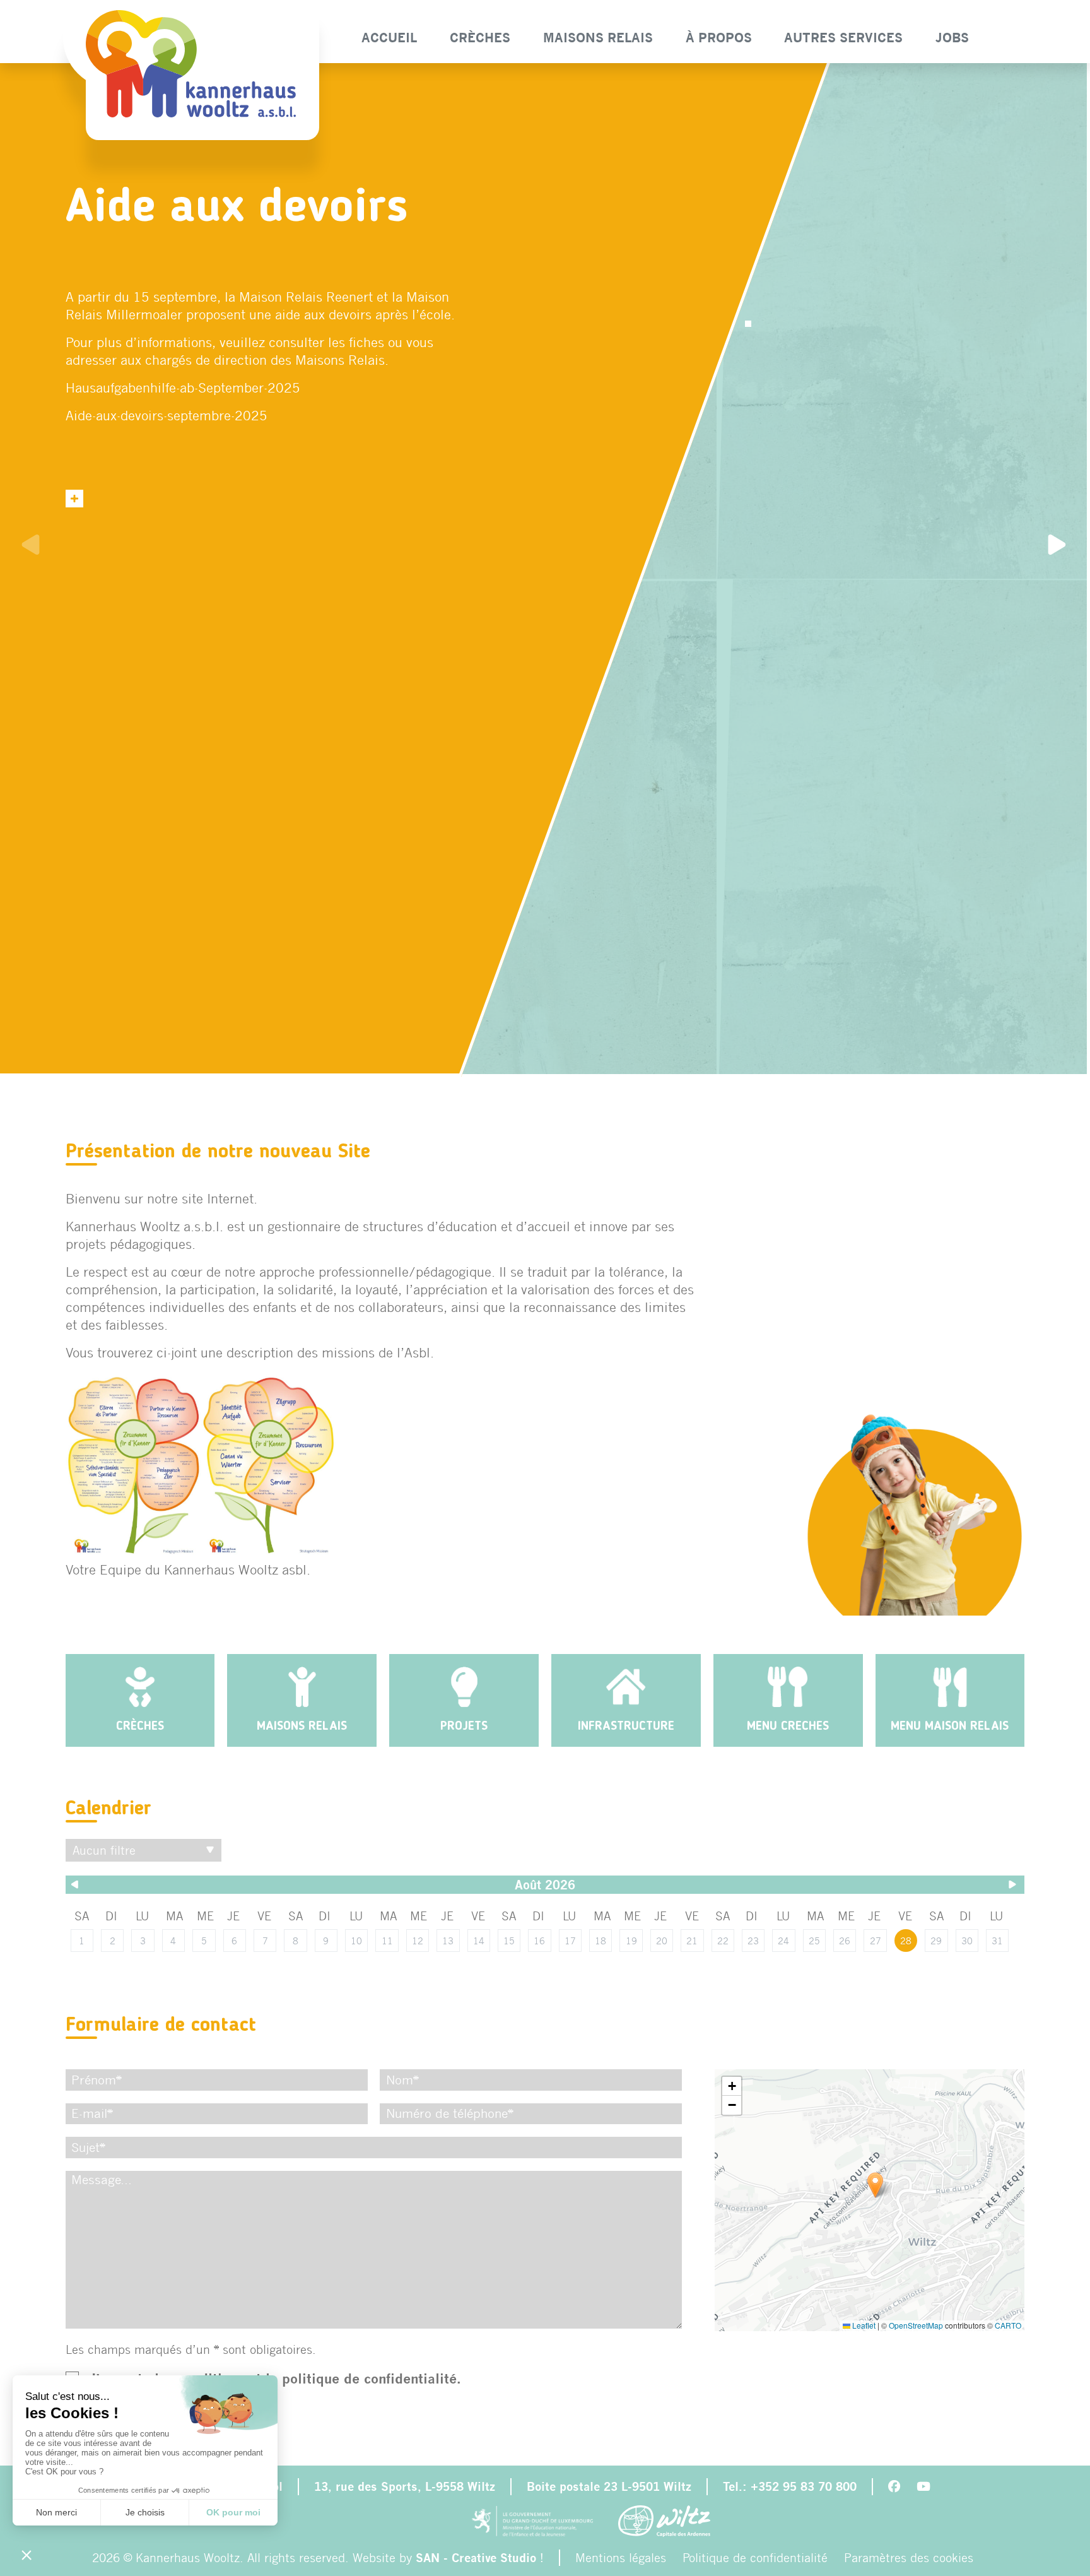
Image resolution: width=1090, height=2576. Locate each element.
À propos (718, 38)
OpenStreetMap (916, 2325)
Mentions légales (621, 2557)
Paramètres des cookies (909, 2557)
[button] (875, 2185)
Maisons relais (598, 38)
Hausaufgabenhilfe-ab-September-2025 (183, 387)
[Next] (1058, 547)
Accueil (389, 38)
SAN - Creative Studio (476, 2558)
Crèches (480, 38)
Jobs (952, 38)
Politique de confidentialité (755, 2557)
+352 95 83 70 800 (804, 2486)
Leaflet (863, 2325)
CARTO (1008, 2325)
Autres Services (843, 38)
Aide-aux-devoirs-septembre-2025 (167, 415)
